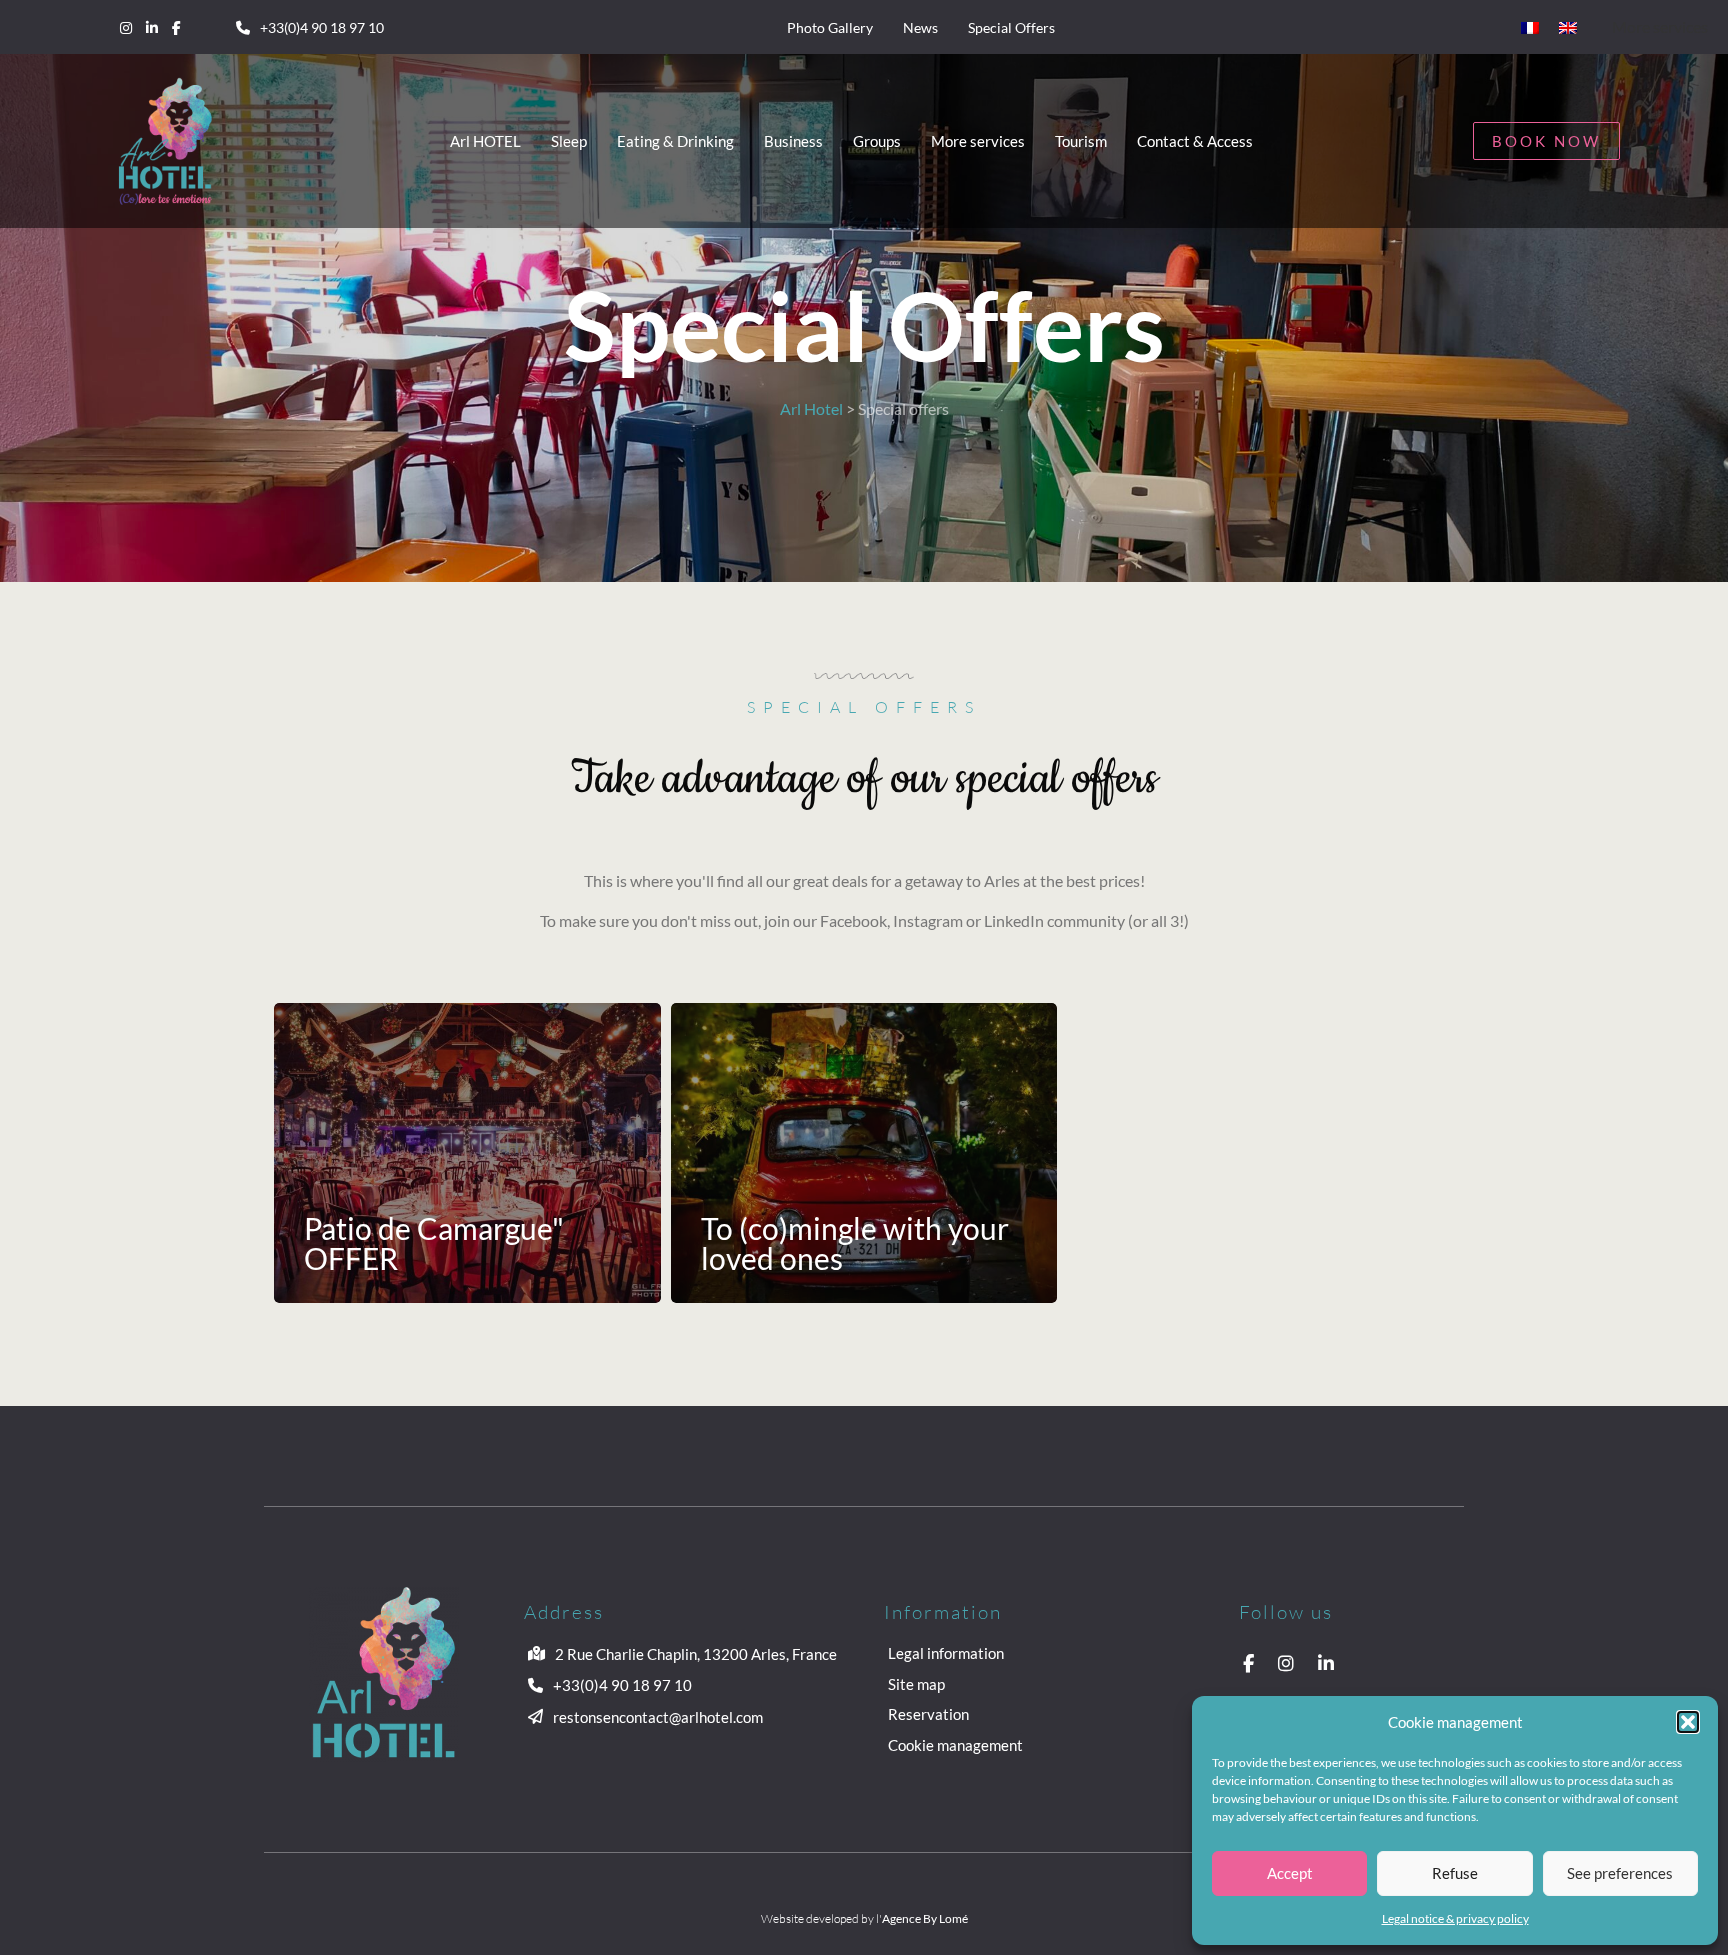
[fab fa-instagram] (126, 26)
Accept (1290, 1873)
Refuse (1455, 1873)
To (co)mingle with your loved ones (855, 1243)
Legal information (946, 1653)
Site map (916, 1684)
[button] (1688, 1722)
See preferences (1620, 1873)
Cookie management (955, 1745)
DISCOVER (308, 1152)
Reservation (928, 1714)
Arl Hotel (811, 408)
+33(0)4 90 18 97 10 (322, 27)
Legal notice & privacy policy (1455, 1918)
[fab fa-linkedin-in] (152, 26)
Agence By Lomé (925, 1918)
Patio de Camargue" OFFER (434, 1243)
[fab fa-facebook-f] (176, 26)
